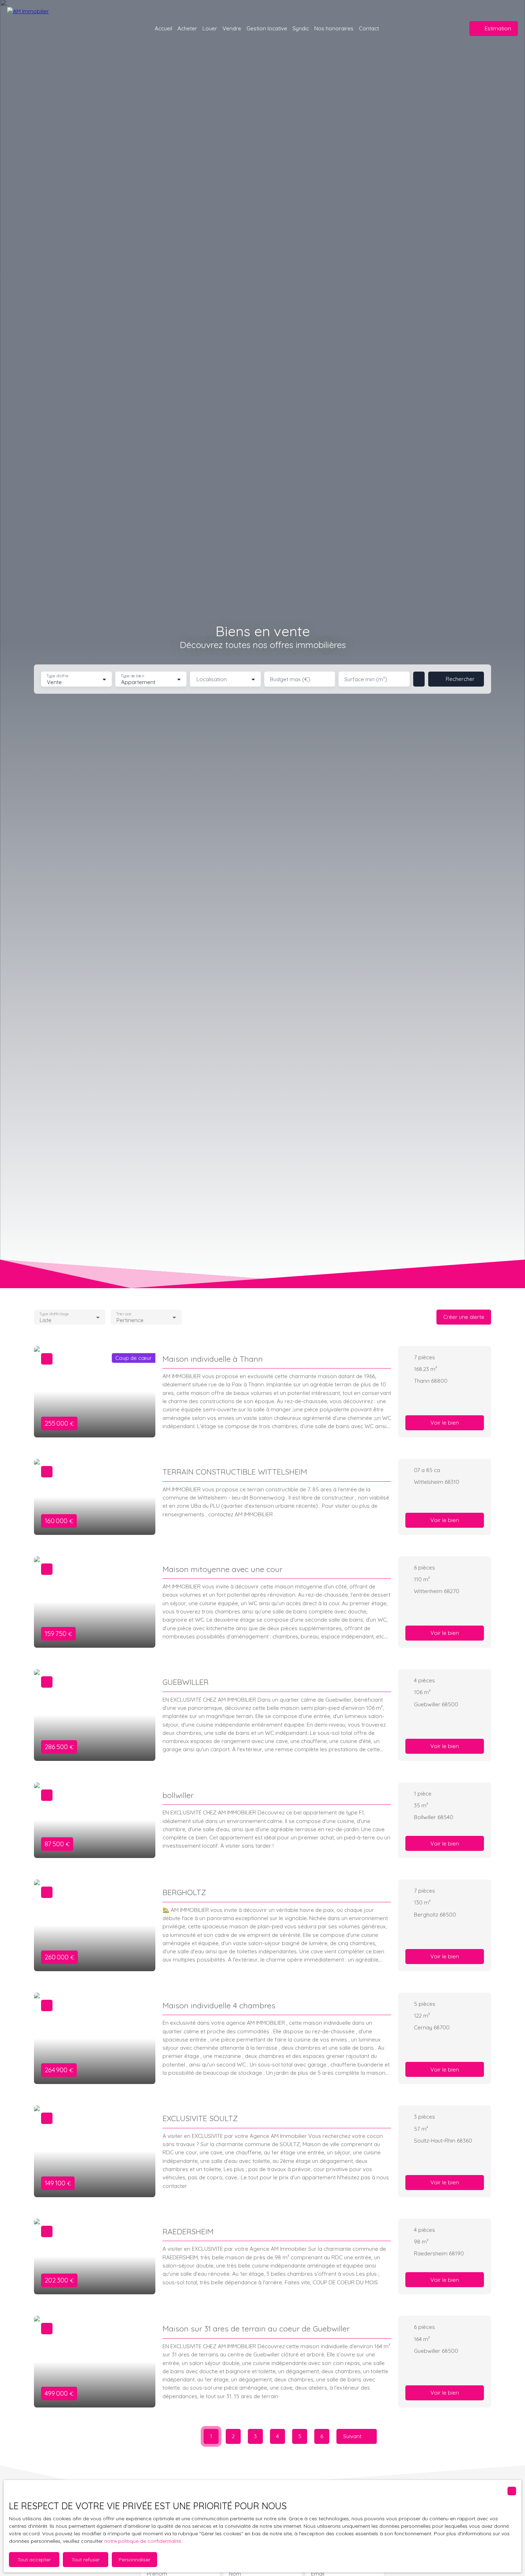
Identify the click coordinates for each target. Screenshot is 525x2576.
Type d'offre (57, 676)
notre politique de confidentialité (143, 2541)
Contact (369, 28)
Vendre (232, 28)
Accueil (163, 28)
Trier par (124, 1314)
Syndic (301, 28)
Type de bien (132, 676)
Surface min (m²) (366, 679)
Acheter (187, 28)
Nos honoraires (334, 28)
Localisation (212, 679)
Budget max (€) (290, 679)
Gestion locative (267, 28)
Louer (210, 28)
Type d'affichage (54, 1314)
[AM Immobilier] (41, 29)
